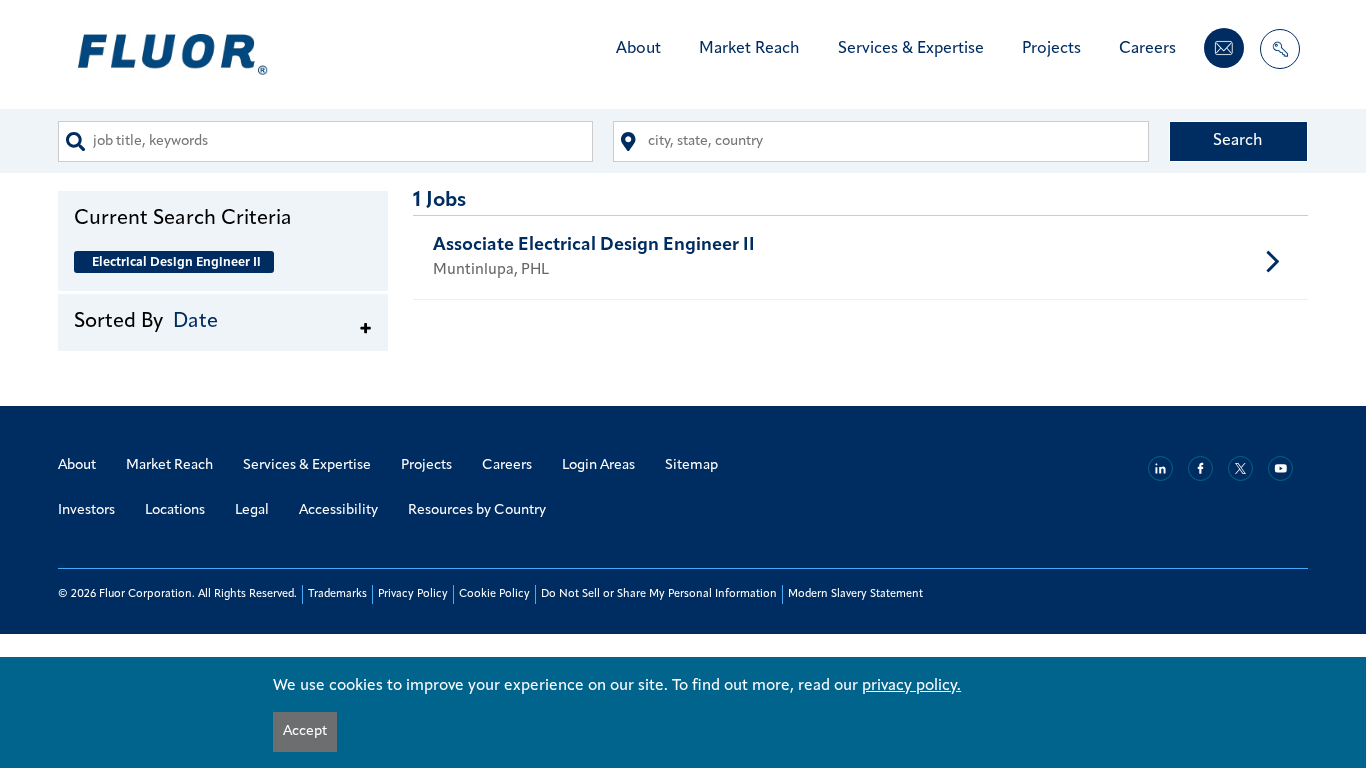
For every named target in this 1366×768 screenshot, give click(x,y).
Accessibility (338, 510)
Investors (86, 510)
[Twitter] (1240, 468)
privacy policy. (911, 686)
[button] (223, 218)
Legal (252, 510)
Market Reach (749, 49)
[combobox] (325, 141)
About (638, 49)
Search (1238, 141)
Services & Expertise (911, 49)
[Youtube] (1280, 468)
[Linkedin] (1160, 468)
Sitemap (691, 465)
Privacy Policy (413, 594)
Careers (1147, 49)
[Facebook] (1200, 468)
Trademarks (337, 594)
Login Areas (598, 465)
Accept (305, 731)
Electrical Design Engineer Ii (176, 262)
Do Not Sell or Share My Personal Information (659, 594)
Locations (175, 510)
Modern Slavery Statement (855, 594)
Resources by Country (477, 510)
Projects (1051, 49)
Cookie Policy (494, 594)
